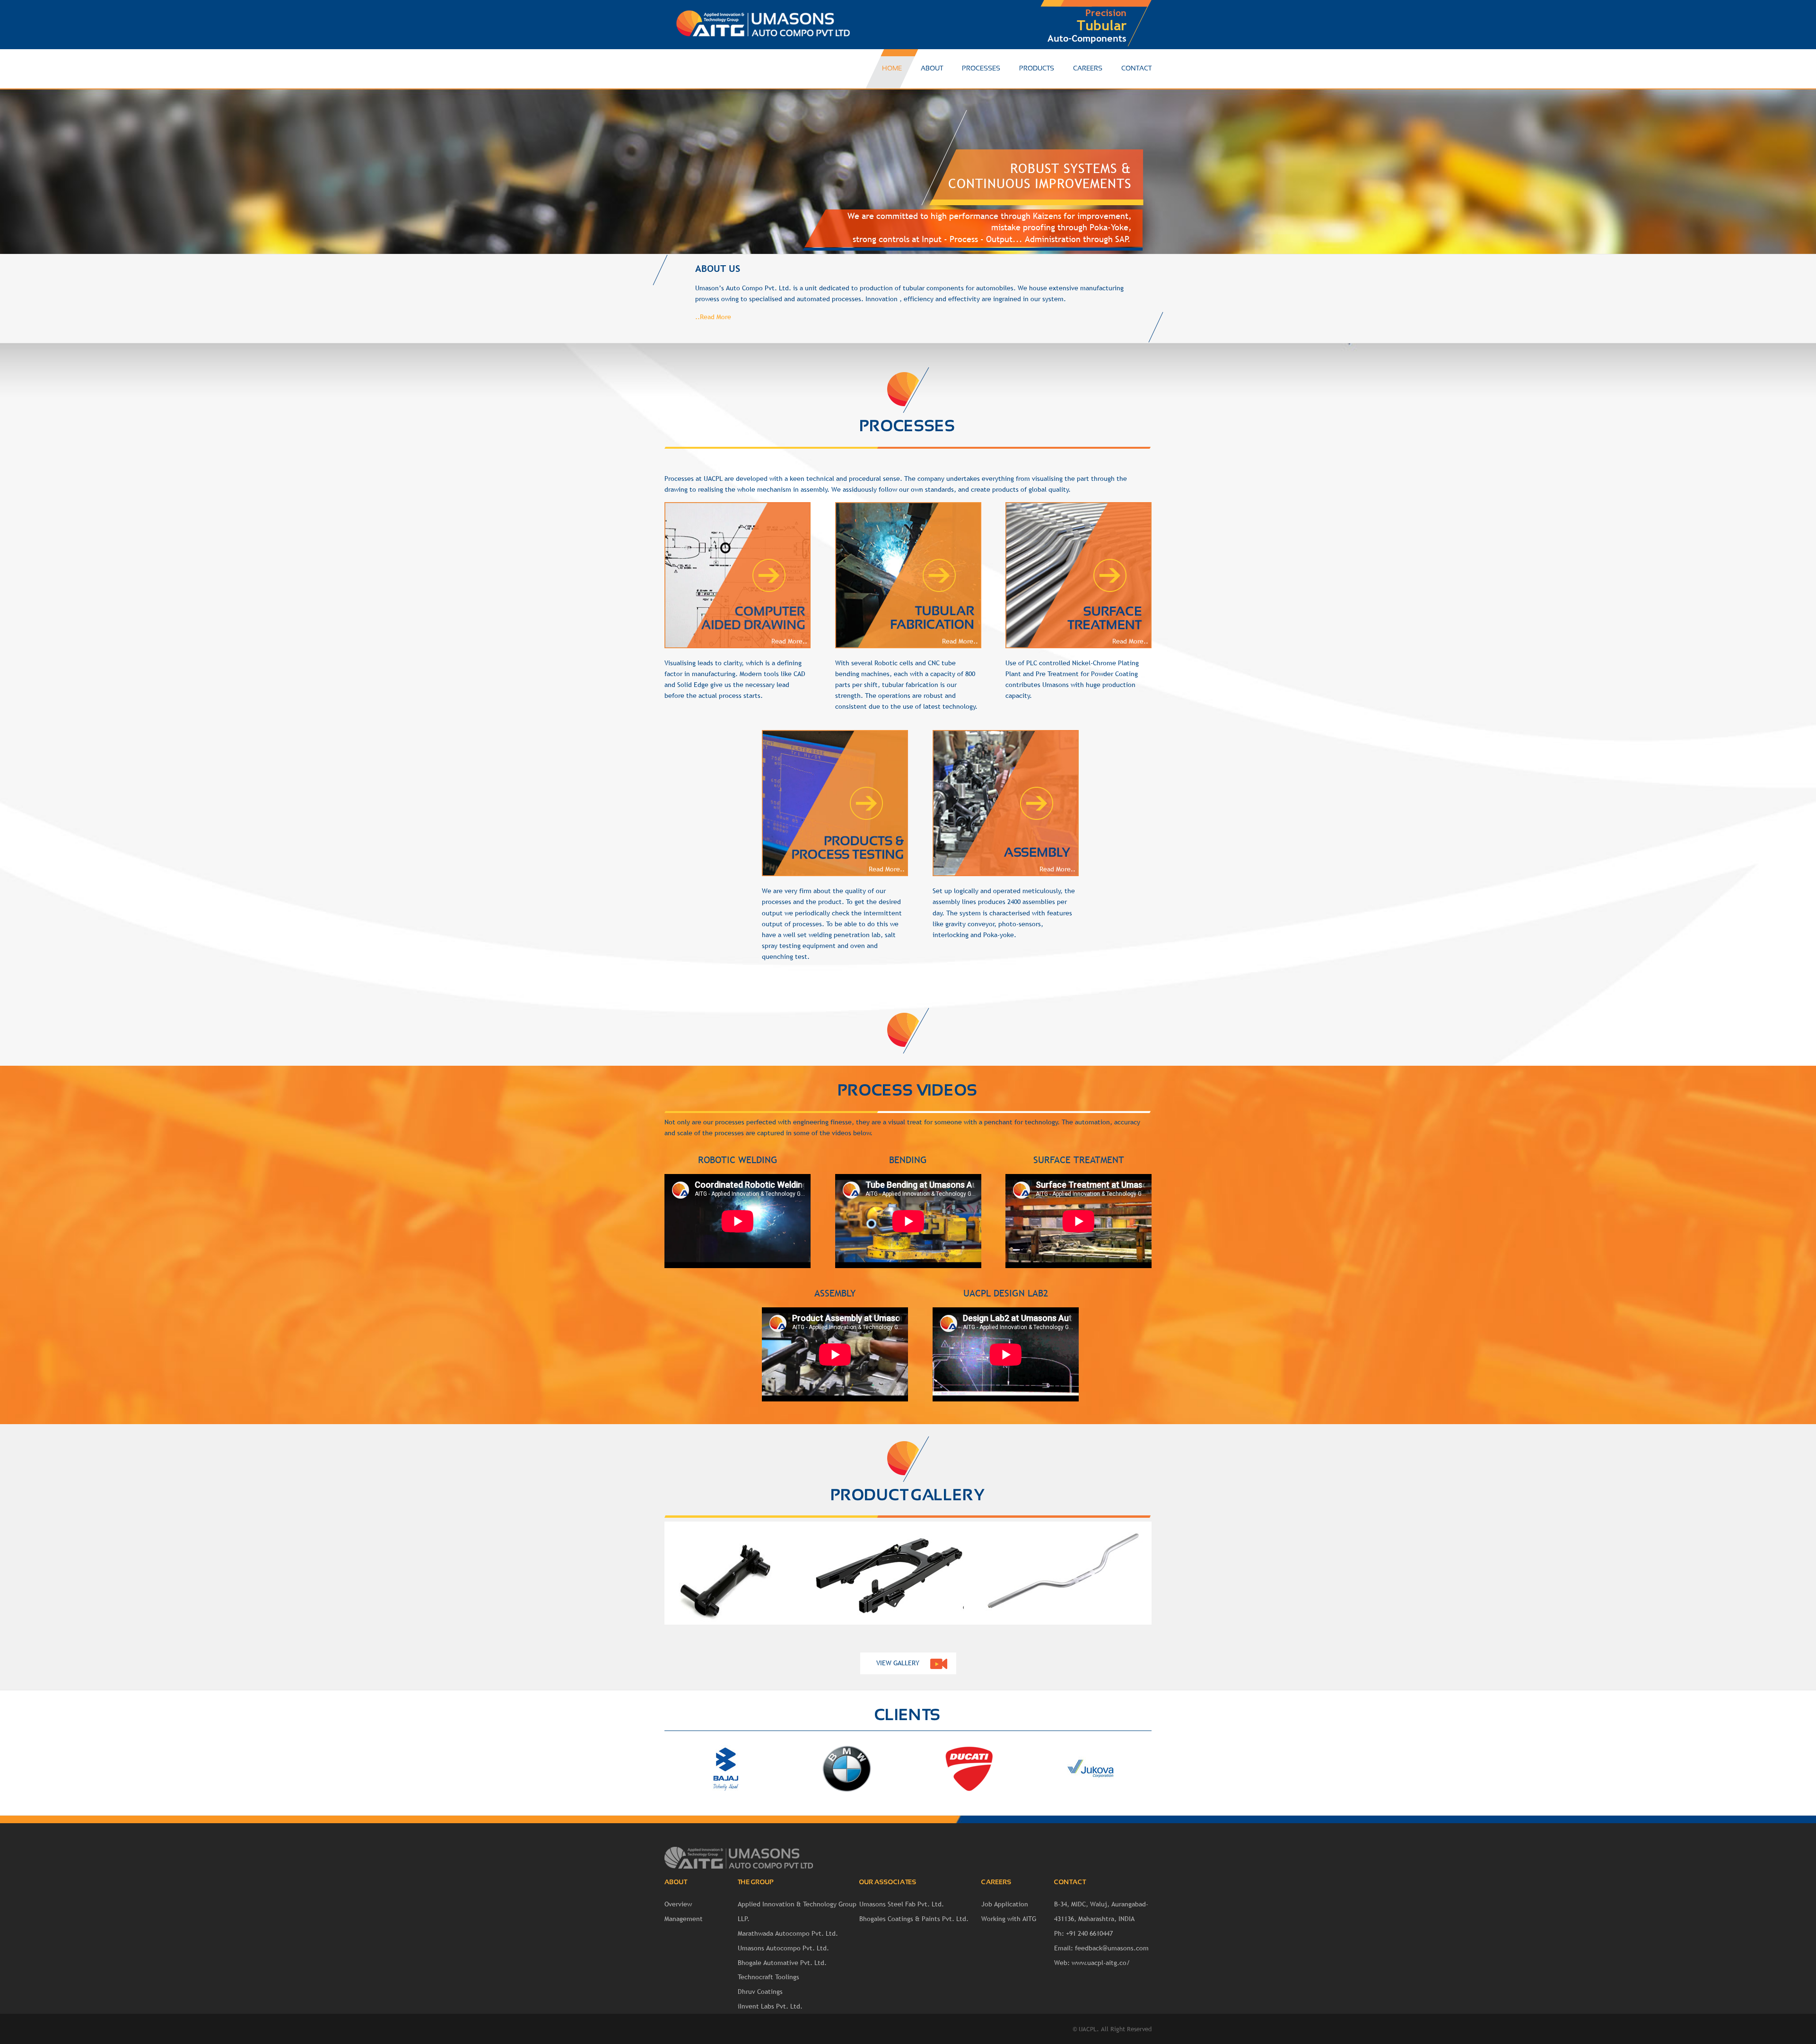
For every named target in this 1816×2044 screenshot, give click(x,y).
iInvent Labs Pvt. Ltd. (770, 2006)
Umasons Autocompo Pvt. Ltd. (783, 1948)
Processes (981, 69)
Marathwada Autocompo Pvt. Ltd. (788, 1933)
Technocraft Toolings (768, 1977)
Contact (1136, 69)
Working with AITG (1009, 1919)
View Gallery (898, 1663)
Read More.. (789, 641)
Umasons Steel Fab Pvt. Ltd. (902, 1904)
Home (892, 69)
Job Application (1005, 1904)
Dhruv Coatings (760, 1992)
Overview (678, 1904)
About (932, 69)
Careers (1088, 69)
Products (1037, 69)
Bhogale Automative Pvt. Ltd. (782, 1963)
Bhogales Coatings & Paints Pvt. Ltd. (914, 1919)
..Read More (713, 317)
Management (684, 1919)
